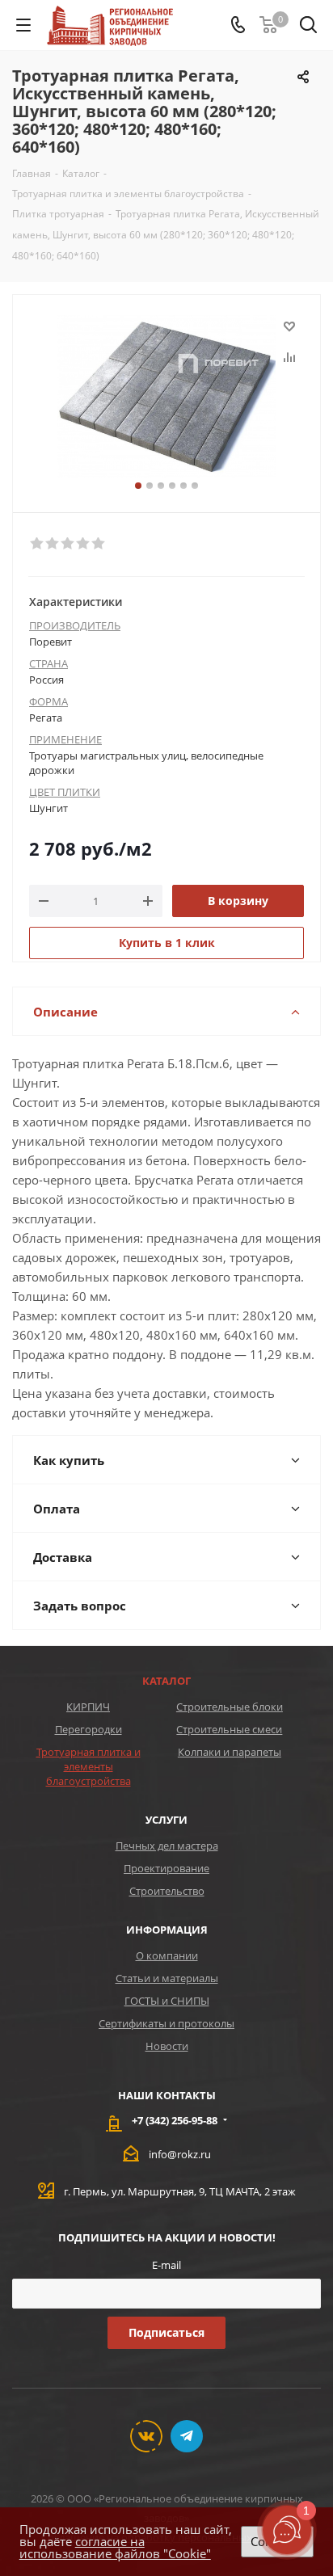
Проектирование (166, 1868)
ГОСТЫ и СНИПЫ (167, 2001)
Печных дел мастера (167, 1846)
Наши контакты (167, 2095)
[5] (99, 544)
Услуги (166, 1820)
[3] (68, 544)
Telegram (187, 2436)
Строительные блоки (230, 1707)
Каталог (166, 1681)
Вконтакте (146, 2436)
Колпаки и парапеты (230, 1752)
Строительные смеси (229, 1729)
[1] (38, 544)
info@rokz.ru (180, 2154)
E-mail (166, 2265)
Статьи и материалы (167, 1978)
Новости (167, 2046)
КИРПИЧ (88, 1707)
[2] (53, 544)
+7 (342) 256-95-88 (175, 2120)
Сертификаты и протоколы (166, 2023)
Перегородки (89, 1729)
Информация (167, 1930)
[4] (84, 544)
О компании (167, 1955)
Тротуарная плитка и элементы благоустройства (89, 1766)
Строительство (167, 1891)
